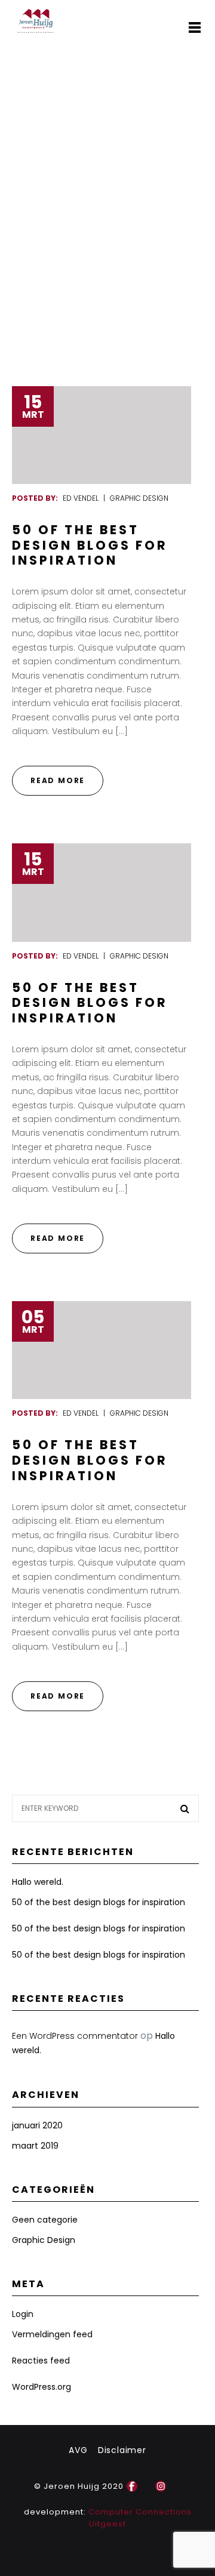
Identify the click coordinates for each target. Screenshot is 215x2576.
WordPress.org (42, 2387)
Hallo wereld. (38, 1882)
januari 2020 (37, 2125)
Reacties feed (41, 2361)
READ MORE (58, 780)
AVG (78, 2450)
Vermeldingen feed (52, 2334)
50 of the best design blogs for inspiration (90, 545)
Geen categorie (45, 2220)
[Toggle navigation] (194, 27)
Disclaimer (122, 2450)
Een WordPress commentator (75, 2036)
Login (23, 2314)
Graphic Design (139, 498)
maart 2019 (35, 2146)
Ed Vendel (81, 498)
